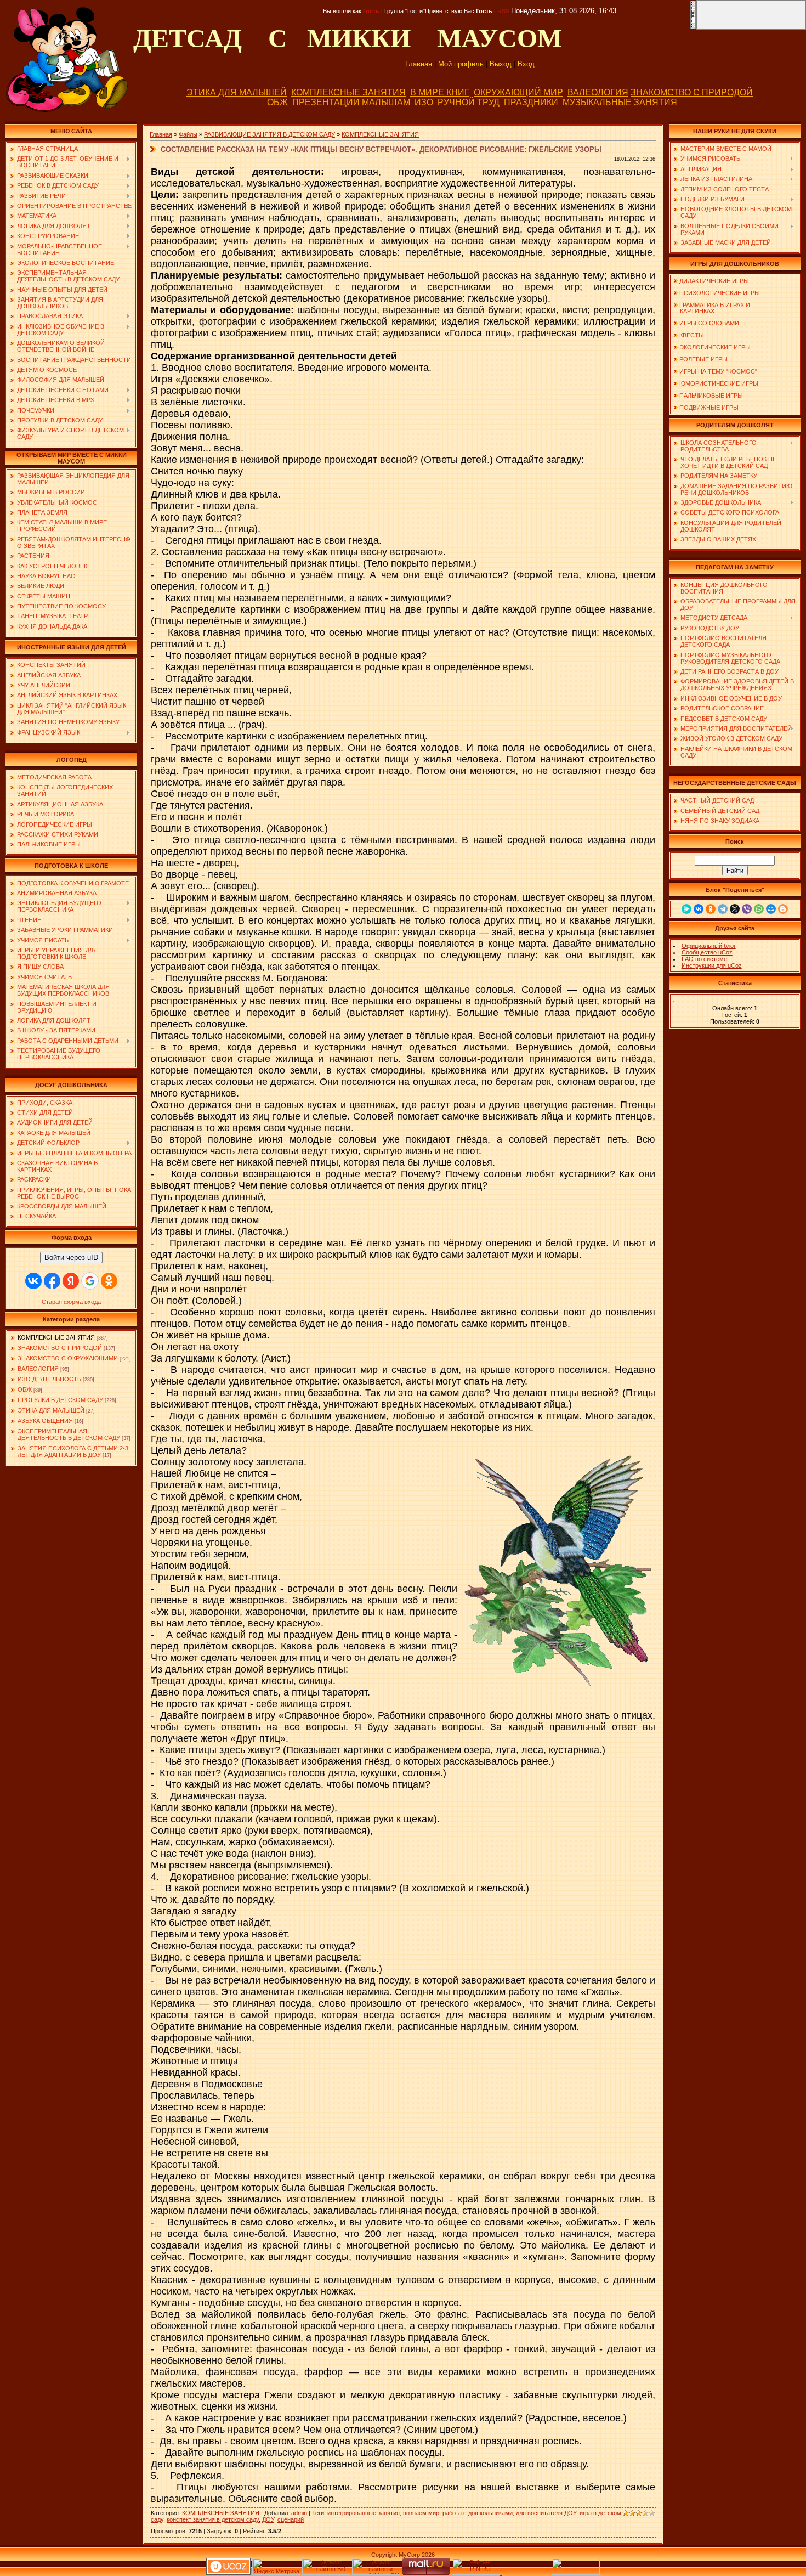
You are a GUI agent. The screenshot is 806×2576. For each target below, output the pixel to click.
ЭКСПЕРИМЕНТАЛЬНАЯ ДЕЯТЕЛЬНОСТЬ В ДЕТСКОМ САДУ (69, 1434)
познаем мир (421, 2513)
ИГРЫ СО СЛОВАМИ (709, 323)
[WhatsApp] (759, 909)
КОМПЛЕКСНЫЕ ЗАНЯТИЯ (348, 92)
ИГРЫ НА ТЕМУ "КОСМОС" (718, 371)
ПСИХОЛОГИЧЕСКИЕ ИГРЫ (720, 293)
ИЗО (424, 102)
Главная (419, 64)
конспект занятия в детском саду (213, 2519)
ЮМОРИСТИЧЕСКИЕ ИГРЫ (719, 383)
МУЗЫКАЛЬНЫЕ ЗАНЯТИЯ (620, 102)
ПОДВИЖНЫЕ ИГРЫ (709, 408)
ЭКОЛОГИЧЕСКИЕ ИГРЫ (715, 347)
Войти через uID (71, 1258)
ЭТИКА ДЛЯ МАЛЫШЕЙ (237, 92)
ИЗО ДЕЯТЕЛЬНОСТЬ (49, 1379)
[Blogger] (783, 909)
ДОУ (268, 2519)
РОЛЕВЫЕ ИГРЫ (703, 359)
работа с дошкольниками (478, 2513)
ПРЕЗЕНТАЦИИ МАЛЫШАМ (351, 102)
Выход (501, 64)
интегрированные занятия (364, 2513)
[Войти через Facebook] (52, 1281)
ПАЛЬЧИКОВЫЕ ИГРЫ (711, 396)
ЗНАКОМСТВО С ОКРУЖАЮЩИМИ (68, 1358)
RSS (503, 11)
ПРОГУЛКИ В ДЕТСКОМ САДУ (60, 1400)
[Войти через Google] (90, 1281)
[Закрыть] (693, 27)
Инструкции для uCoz (712, 965)
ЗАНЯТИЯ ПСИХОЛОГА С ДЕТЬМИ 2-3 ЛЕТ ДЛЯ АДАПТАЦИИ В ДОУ (73, 1451)
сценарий (291, 2519)
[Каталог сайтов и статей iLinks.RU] (376, 2573)
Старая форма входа (71, 1302)
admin (299, 2513)
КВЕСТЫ (692, 335)
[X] (735, 909)
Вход (526, 64)
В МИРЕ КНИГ (440, 92)
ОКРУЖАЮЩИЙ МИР (518, 92)
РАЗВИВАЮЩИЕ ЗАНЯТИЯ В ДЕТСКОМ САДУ (269, 134)
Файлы (188, 134)
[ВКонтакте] (699, 909)
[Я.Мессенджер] (686, 909)
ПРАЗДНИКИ (531, 102)
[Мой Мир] (771, 909)
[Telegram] (723, 909)
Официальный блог (709, 946)
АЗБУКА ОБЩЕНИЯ (45, 1421)
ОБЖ (277, 102)
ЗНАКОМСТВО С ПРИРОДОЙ (692, 92)
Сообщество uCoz (707, 952)
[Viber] (747, 909)
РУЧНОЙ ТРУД (469, 102)
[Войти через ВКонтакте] (33, 1281)
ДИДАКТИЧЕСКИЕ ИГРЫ (714, 281)
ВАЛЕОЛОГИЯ (598, 92)
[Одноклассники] (711, 909)
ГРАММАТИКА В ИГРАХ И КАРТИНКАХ (712, 308)
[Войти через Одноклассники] (109, 1281)
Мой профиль (461, 64)
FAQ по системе (704, 959)
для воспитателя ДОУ (546, 2513)
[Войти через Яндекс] (71, 1281)
